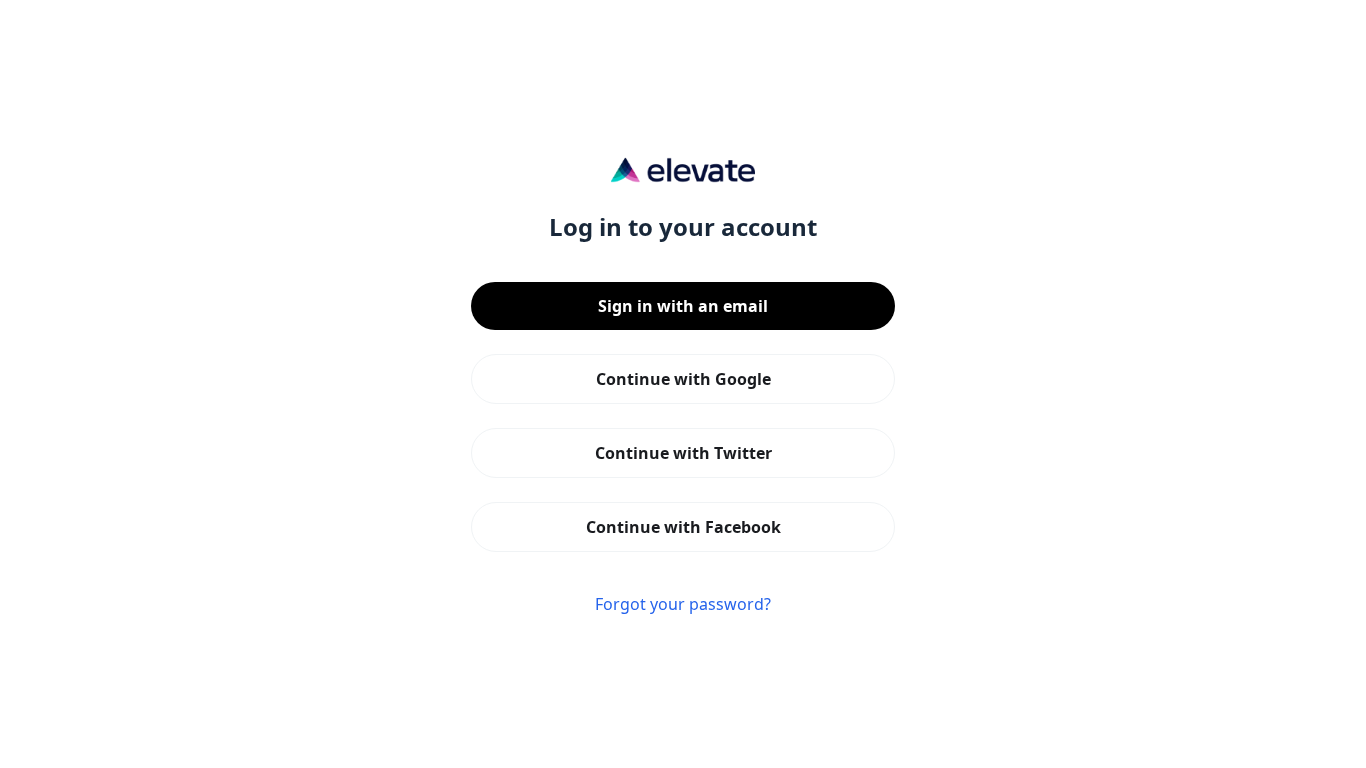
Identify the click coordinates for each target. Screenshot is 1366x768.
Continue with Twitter (683, 453)
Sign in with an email (683, 306)
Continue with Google (683, 379)
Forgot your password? (683, 604)
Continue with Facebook (683, 527)
